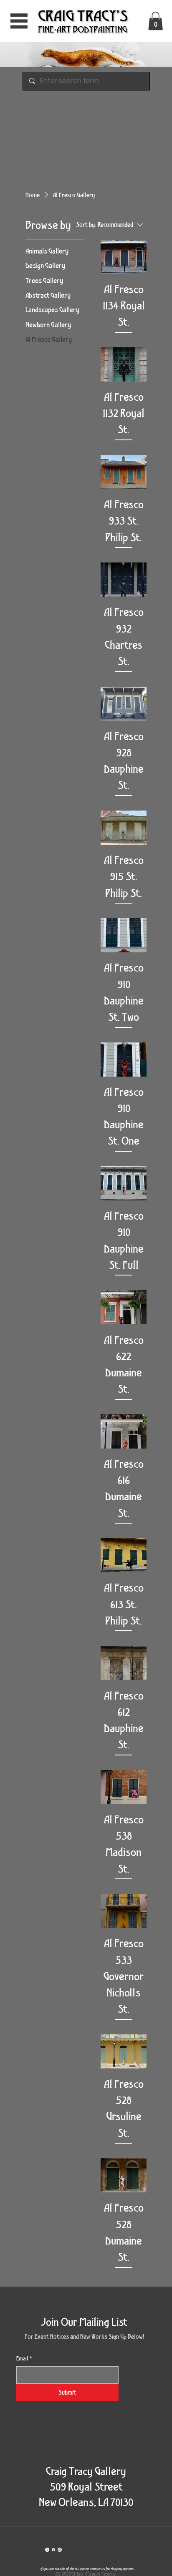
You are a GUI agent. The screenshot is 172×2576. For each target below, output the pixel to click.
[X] (47, 2550)
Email (24, 2358)
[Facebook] (53, 2550)
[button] (156, 21)
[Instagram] (60, 2550)
